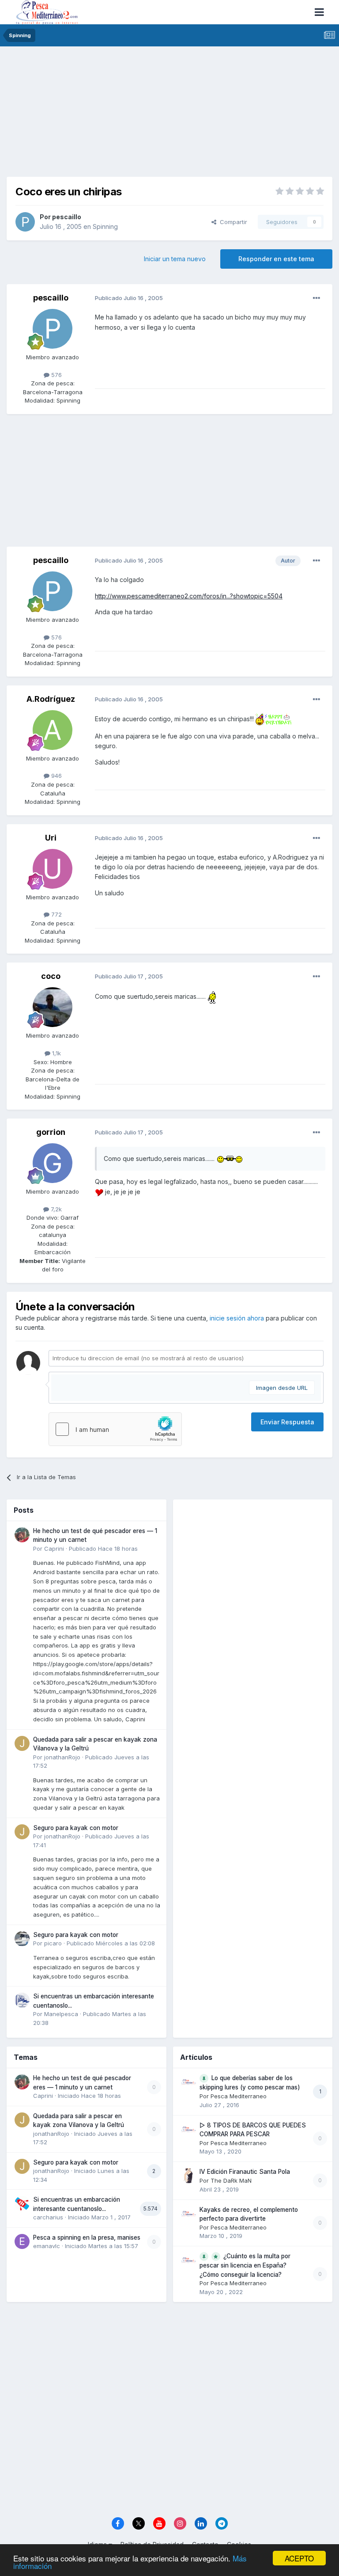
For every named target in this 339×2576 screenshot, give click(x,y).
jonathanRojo (62, 1757)
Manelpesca (61, 2014)
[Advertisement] (169, 115)
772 (56, 914)
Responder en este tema (276, 259)
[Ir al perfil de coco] (53, 1007)
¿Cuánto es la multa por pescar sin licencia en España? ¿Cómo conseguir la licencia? (245, 2265)
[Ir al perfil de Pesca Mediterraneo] (188, 2082)
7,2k (55, 1209)
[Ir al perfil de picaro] (22, 1939)
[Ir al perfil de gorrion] (53, 1163)
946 (56, 776)
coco (51, 976)
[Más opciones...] (316, 298)
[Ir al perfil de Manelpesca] (22, 2000)
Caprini (54, 1549)
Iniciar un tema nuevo (175, 259)
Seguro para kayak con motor (76, 1828)
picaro (53, 1943)
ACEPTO (299, 2558)
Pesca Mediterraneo (239, 2096)
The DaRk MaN (231, 2180)
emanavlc (47, 2246)
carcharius (48, 2217)
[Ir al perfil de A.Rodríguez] (53, 730)
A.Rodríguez (51, 699)
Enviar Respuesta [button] (287, 1422)
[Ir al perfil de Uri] (53, 869)
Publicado (103, 1549)
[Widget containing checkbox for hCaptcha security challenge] (115, 1429)
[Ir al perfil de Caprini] (22, 1535)
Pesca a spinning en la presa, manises (87, 2237)
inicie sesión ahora (237, 1318)
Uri (51, 838)
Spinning (105, 226)
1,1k (56, 1053)
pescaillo (67, 217)
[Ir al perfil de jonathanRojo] (22, 1743)
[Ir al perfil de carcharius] (22, 2203)
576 (56, 375)
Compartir (232, 222)
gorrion (51, 1132)
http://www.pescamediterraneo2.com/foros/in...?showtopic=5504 (189, 596)
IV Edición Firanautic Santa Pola (245, 2172)
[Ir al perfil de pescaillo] (25, 222)
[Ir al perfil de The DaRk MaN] (188, 2176)
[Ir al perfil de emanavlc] (22, 2241)
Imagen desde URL (282, 1388)
